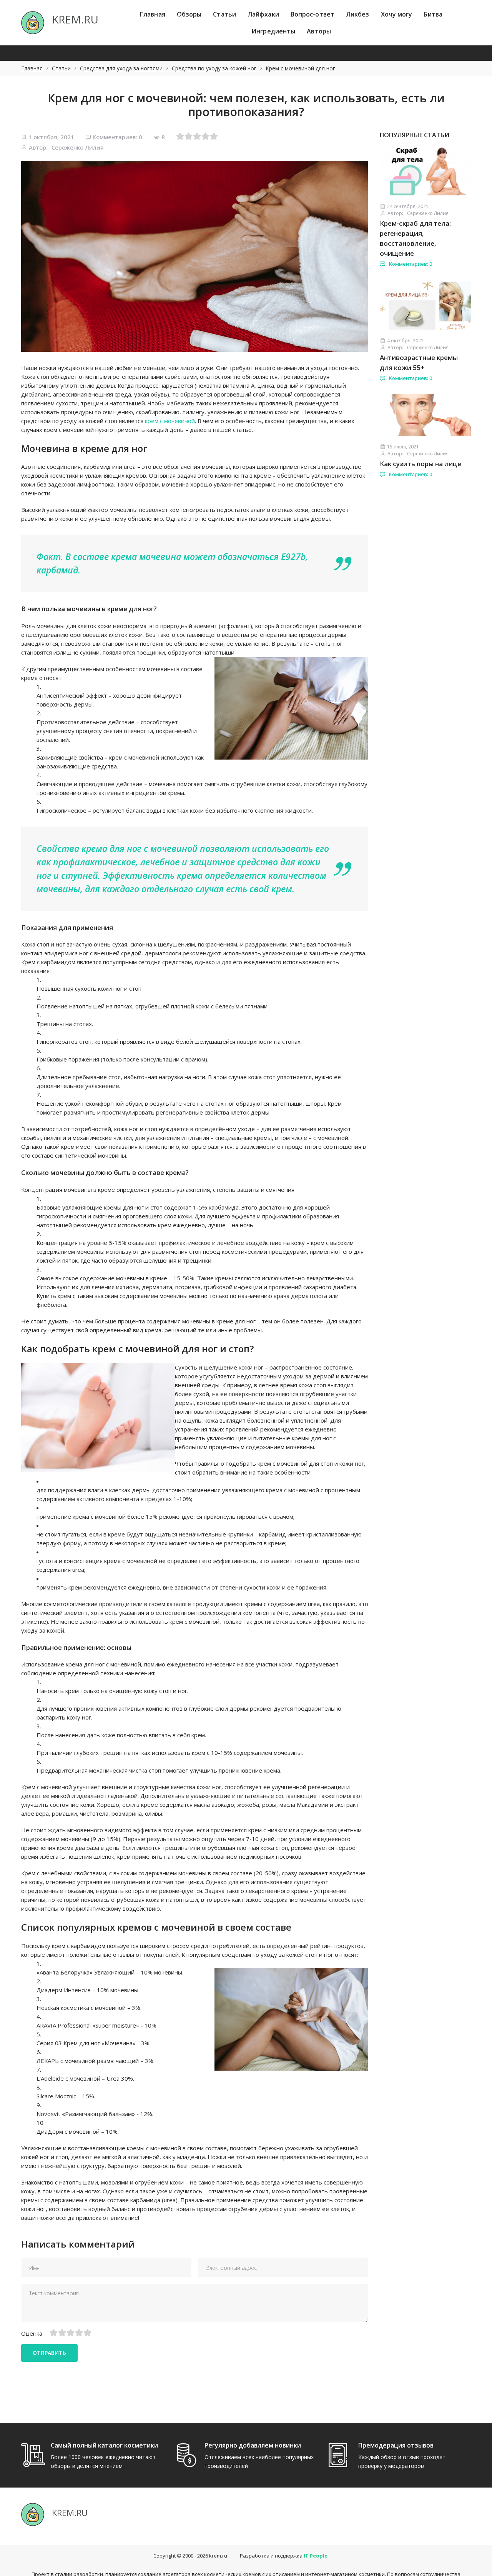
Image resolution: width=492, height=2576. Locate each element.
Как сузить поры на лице (421, 464)
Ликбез (358, 14)
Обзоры (189, 14)
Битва (433, 14)
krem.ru (218, 2556)
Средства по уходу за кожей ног (214, 68)
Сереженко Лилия (78, 147)
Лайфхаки (263, 14)
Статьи (224, 14)
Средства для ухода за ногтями (121, 68)
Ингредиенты (273, 31)
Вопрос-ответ (312, 14)
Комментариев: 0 (117, 137)
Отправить (49, 2353)
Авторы (319, 31)
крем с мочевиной (170, 421)
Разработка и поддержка (284, 2556)
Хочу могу (397, 14)
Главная (153, 14)
